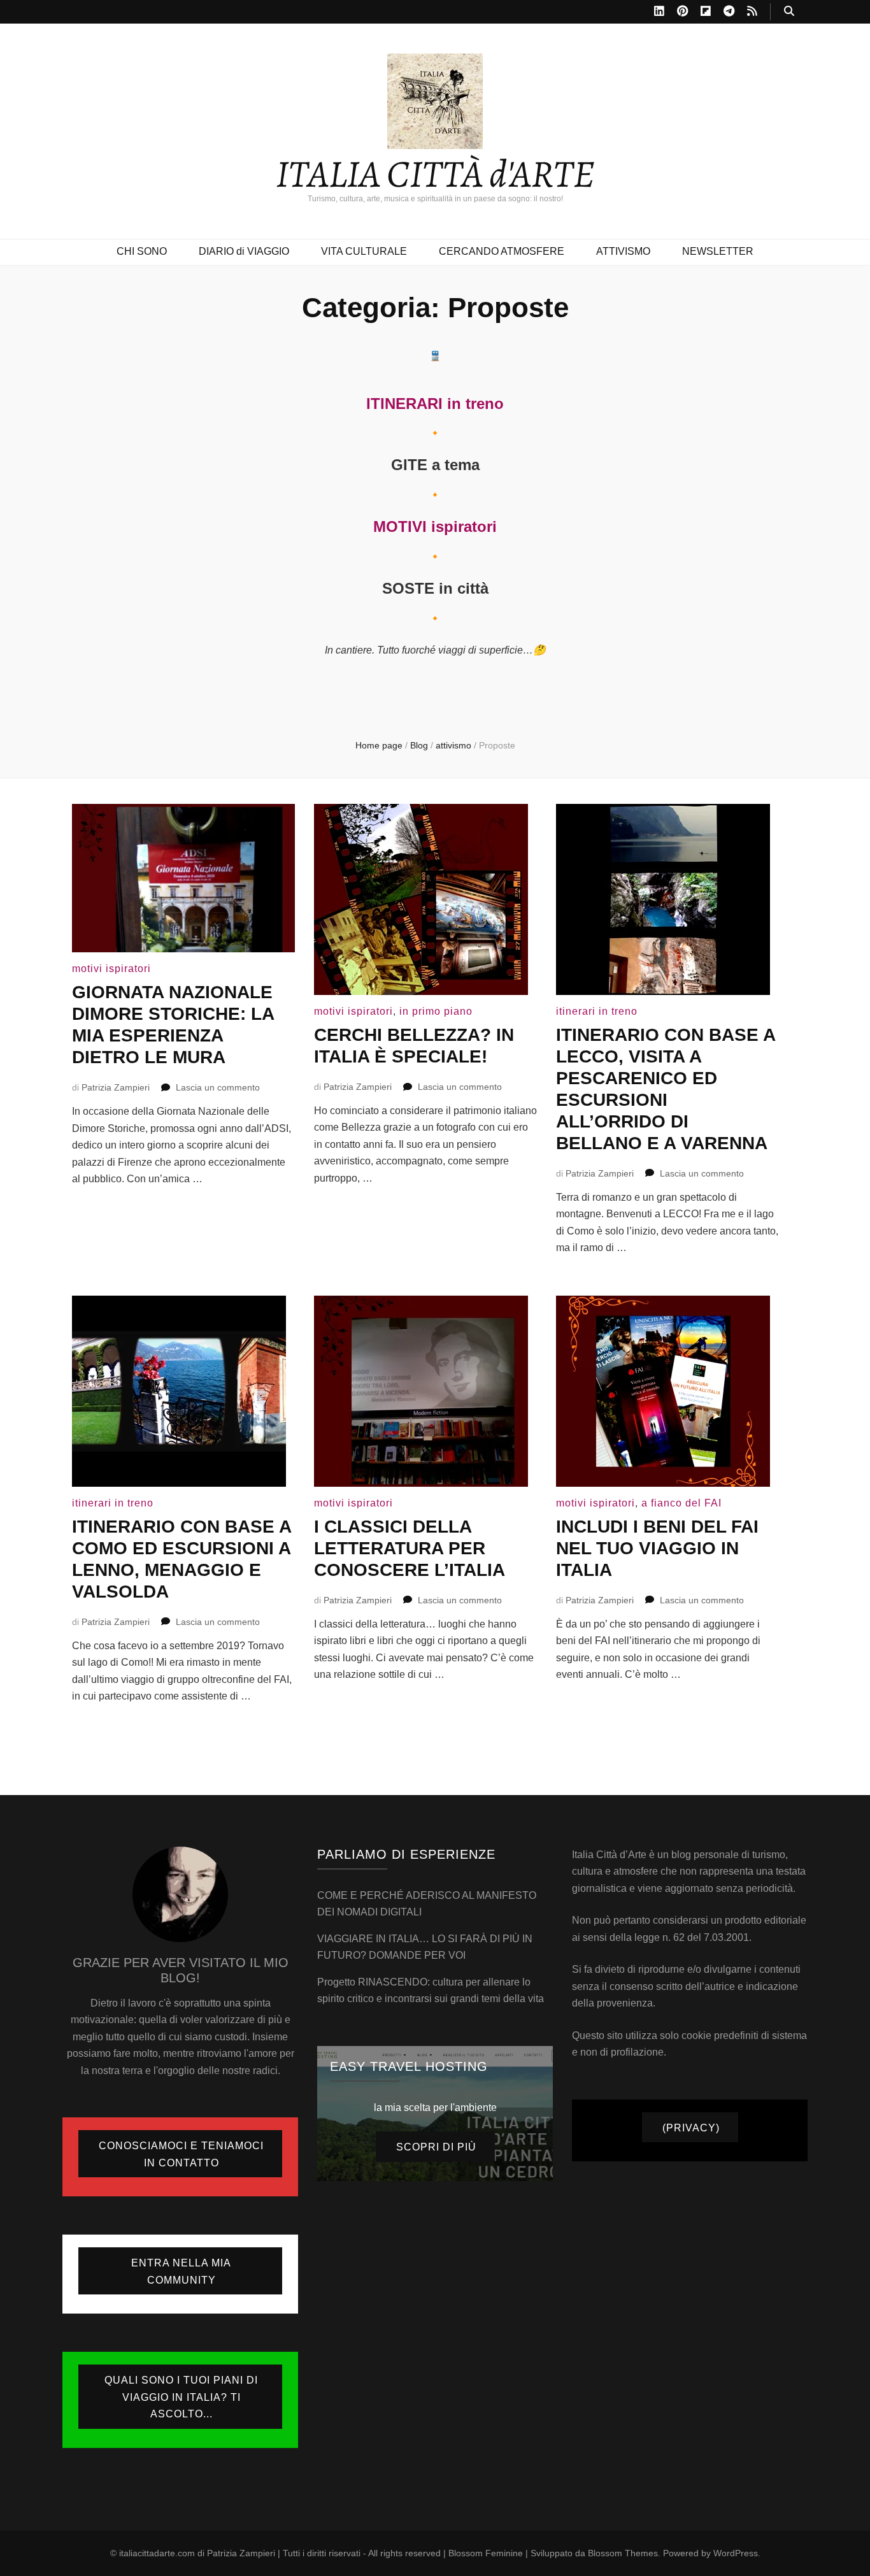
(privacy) (691, 2128)
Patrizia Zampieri (116, 1087)
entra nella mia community (181, 2272)
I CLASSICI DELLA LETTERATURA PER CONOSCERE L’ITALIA (410, 1548)
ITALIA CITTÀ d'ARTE (435, 174)
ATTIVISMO (623, 251)
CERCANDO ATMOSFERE (502, 251)
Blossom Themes (623, 2553)
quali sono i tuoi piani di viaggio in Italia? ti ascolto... (181, 2397)
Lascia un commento (218, 1087)
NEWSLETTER (718, 251)
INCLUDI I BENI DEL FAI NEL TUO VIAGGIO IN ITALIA (657, 1548)
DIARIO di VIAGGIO (244, 251)
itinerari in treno (597, 1011)
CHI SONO (142, 251)
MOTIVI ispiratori (435, 526)
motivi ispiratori (111, 969)
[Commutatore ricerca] (789, 12)
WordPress (736, 2553)
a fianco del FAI (681, 1503)
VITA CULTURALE (364, 251)
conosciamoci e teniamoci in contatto (181, 2154)
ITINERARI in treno (435, 404)
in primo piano (436, 1011)
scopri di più (436, 2147)
